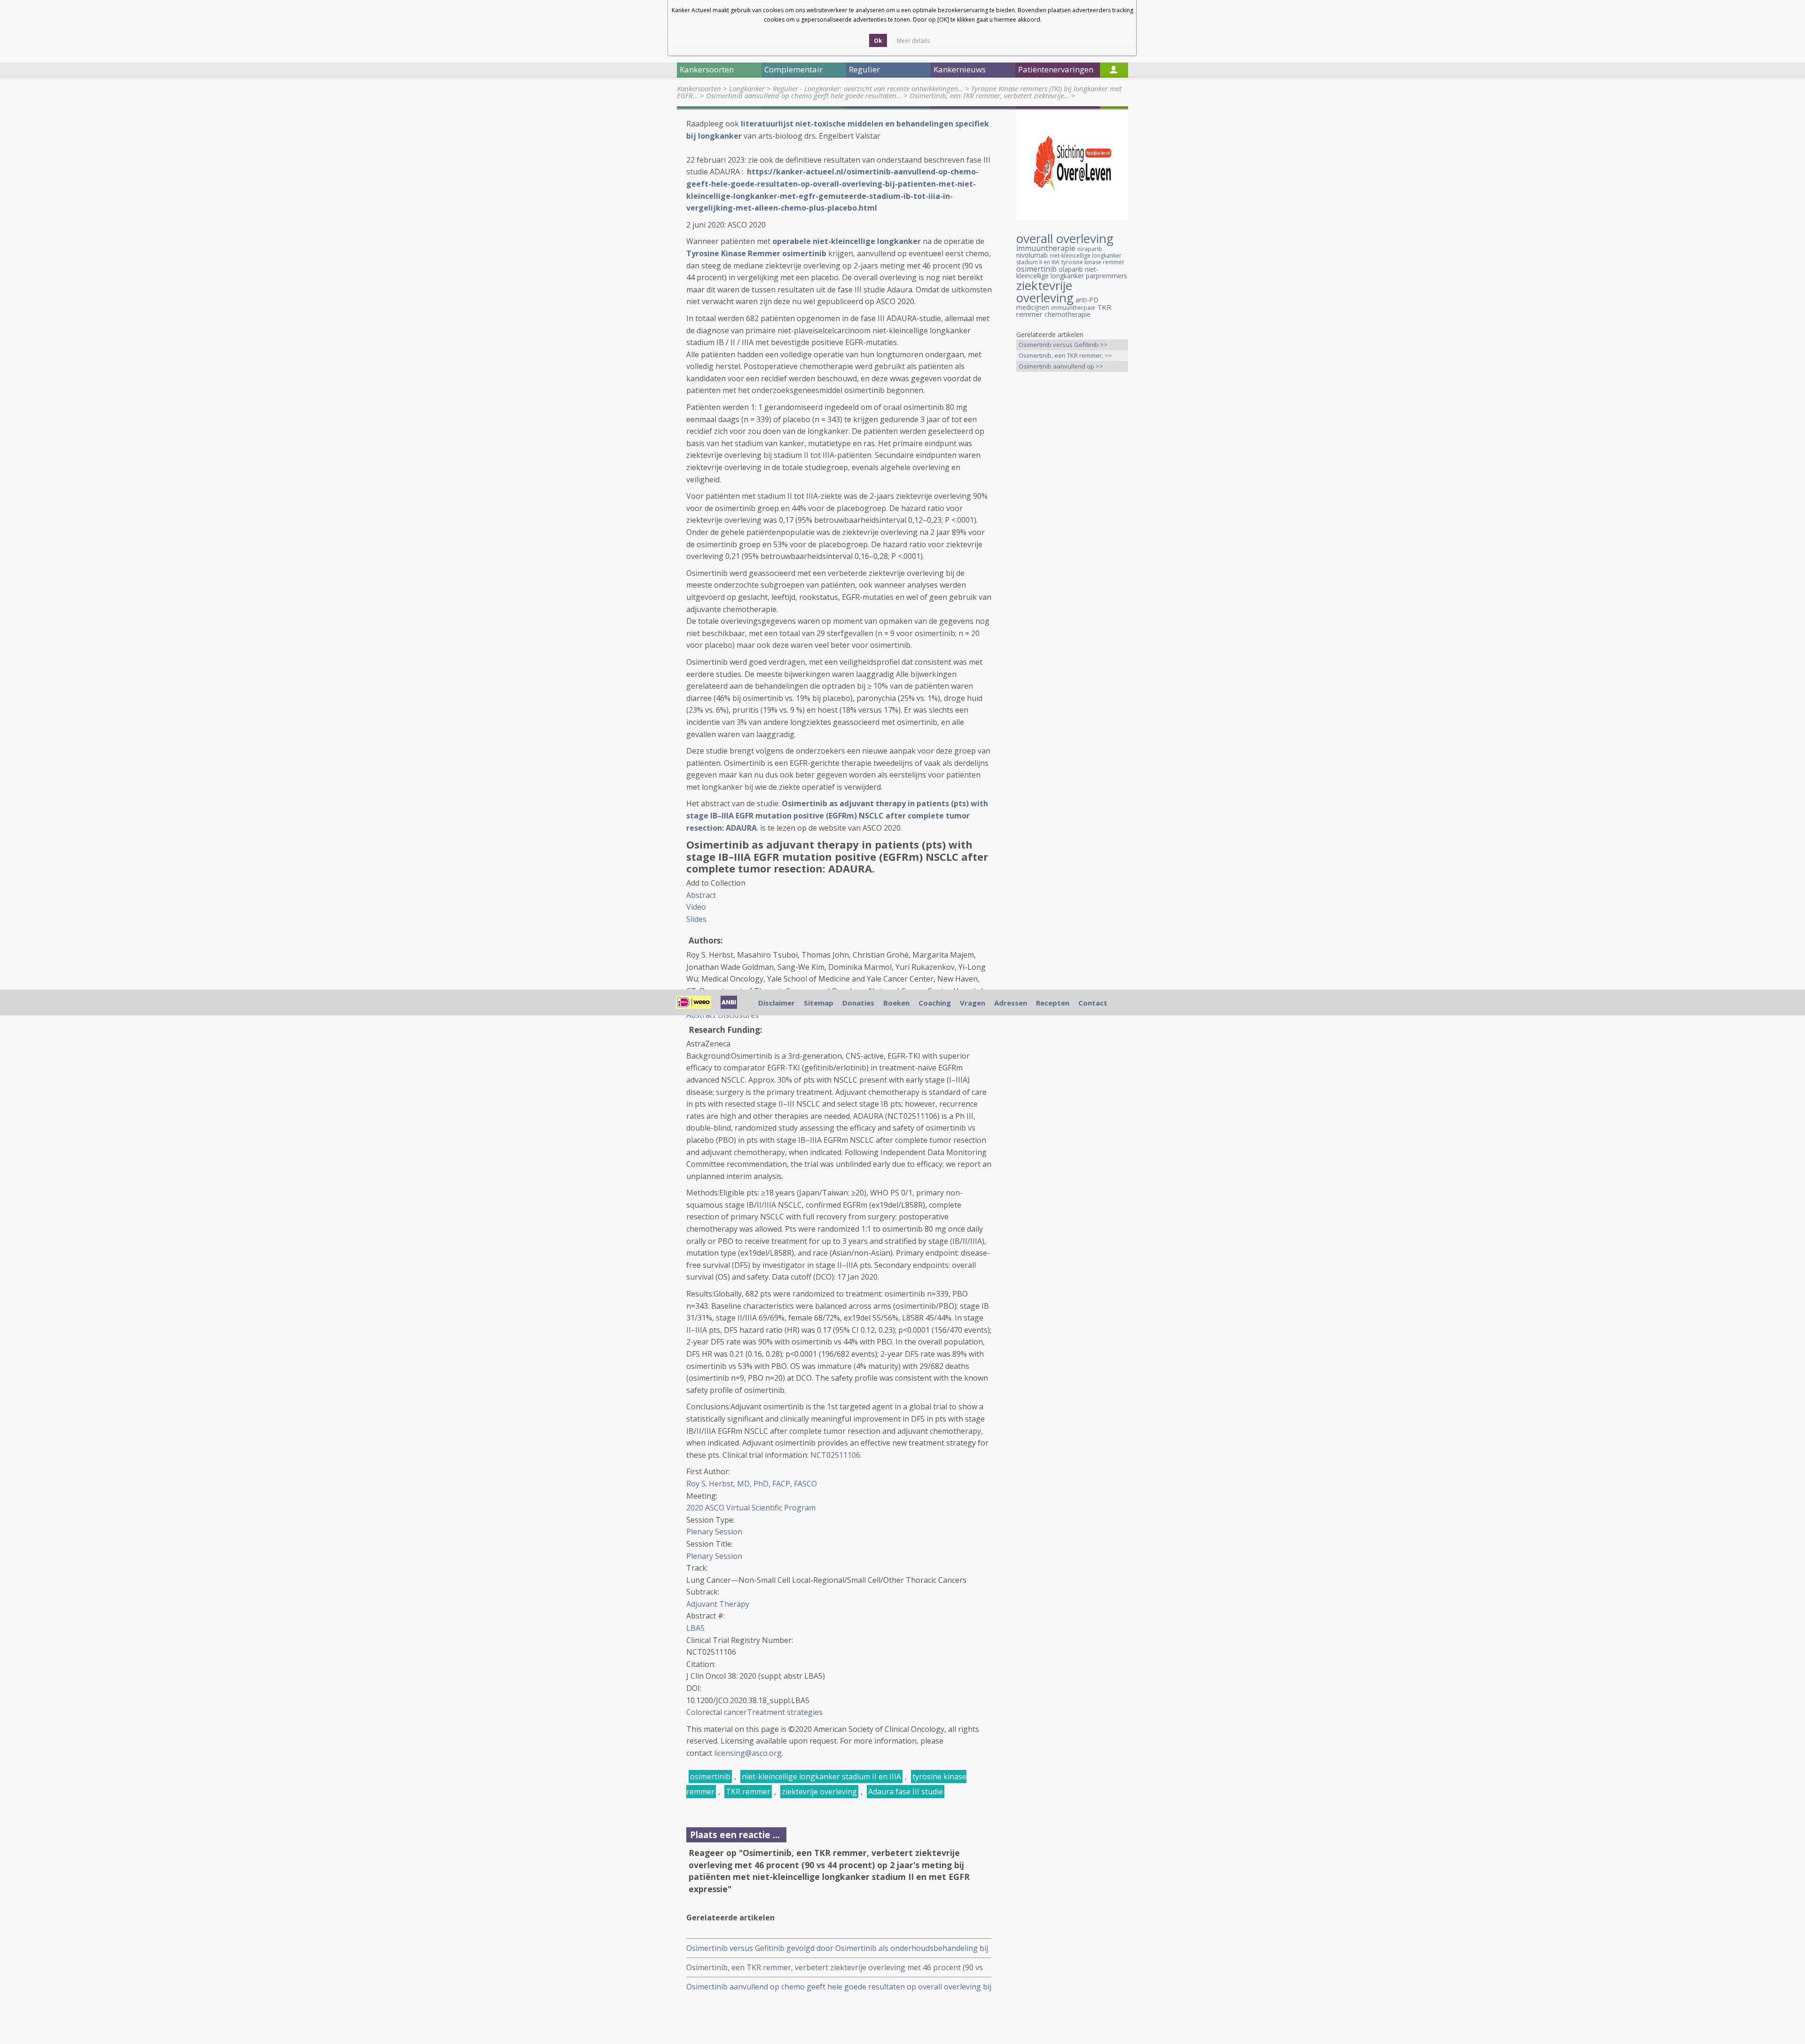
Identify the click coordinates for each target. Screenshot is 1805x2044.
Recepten (1053, 1003)
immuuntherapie (1046, 248)
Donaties (858, 1003)
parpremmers (1107, 276)
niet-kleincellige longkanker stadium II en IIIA (821, 1777)
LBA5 (695, 1628)
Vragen (973, 1003)
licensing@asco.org (748, 1753)
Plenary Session (714, 1532)
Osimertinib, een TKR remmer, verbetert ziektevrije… (989, 95)
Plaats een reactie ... (735, 1835)
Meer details (913, 41)
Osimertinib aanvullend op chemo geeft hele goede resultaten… (804, 95)
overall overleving (1065, 238)
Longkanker (747, 88)
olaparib (1071, 269)
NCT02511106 (835, 1455)
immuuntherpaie (1073, 308)
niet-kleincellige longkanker (1057, 272)
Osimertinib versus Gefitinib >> (1063, 345)
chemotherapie (1067, 314)
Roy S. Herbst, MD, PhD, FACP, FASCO (752, 1484)
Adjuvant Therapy (718, 1604)
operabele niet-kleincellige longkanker (847, 241)
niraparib (1090, 249)
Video (696, 907)
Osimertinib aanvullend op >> (1061, 366)
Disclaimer (777, 1003)
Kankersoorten (699, 88)
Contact (1093, 1003)
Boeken (896, 1003)
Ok (878, 41)
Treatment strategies (785, 1712)
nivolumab (1032, 255)
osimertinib (710, 1777)
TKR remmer (748, 1792)
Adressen (1011, 1003)
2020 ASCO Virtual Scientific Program (751, 1508)
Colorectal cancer (717, 1712)
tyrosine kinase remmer (1093, 262)
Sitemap (819, 1003)
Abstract (701, 895)
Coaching (935, 1003)
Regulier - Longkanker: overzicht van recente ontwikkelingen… (868, 88)
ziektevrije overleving (819, 1792)
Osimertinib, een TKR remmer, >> (1065, 355)
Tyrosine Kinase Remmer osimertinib (756, 253)
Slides (696, 919)
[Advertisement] (1072, 527)
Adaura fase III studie (906, 1792)
